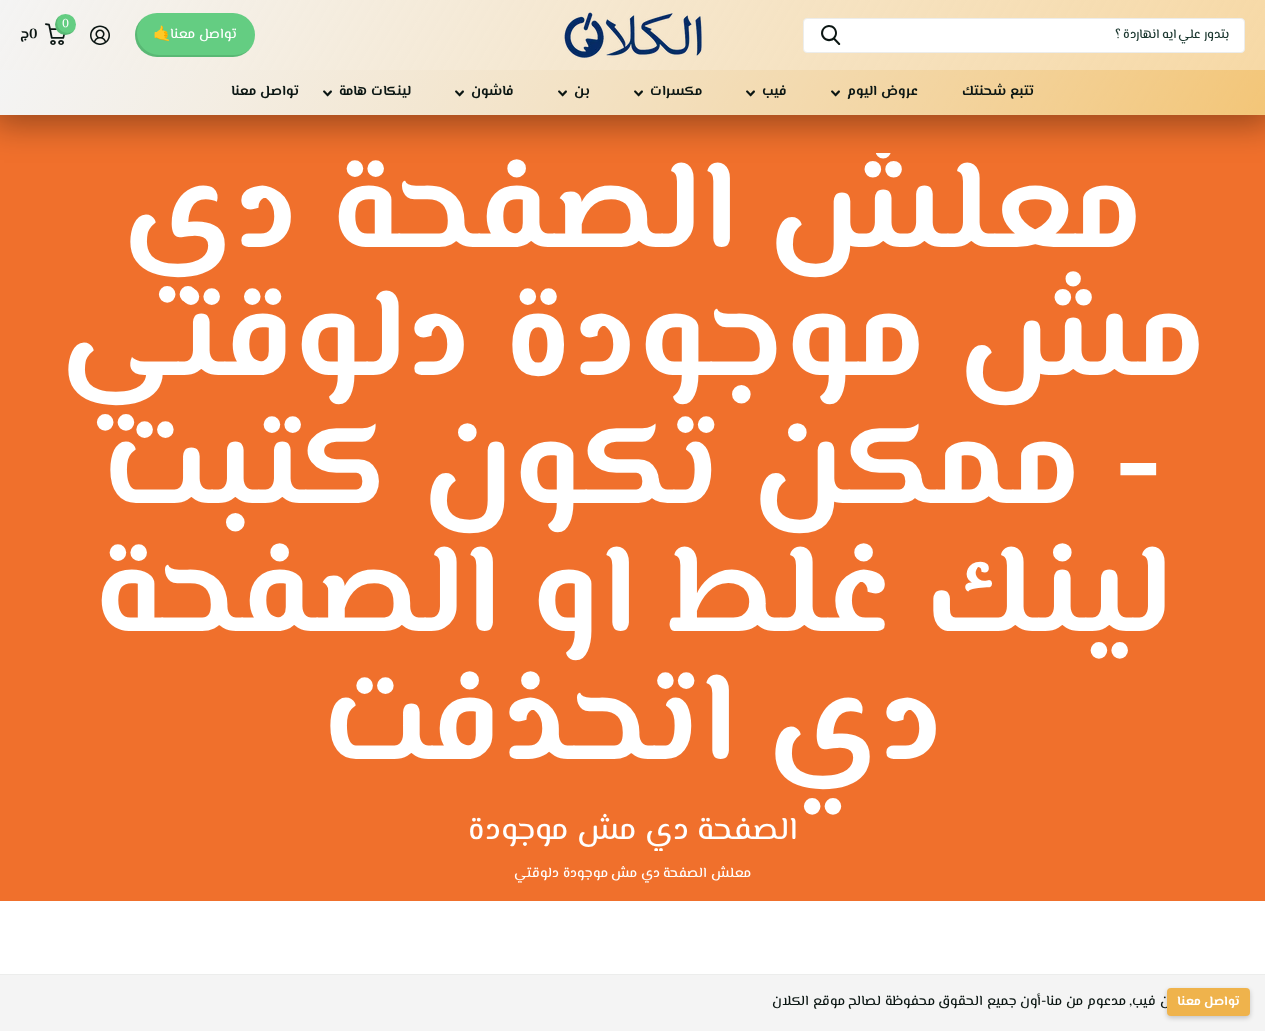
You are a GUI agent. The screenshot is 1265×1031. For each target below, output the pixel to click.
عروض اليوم (882, 92)
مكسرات (676, 92)
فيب (774, 92)
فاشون (492, 92)
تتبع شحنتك (998, 92)
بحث (830, 35)
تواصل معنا (265, 92)
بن (582, 92)
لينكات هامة (375, 92)
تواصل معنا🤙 (195, 35)
